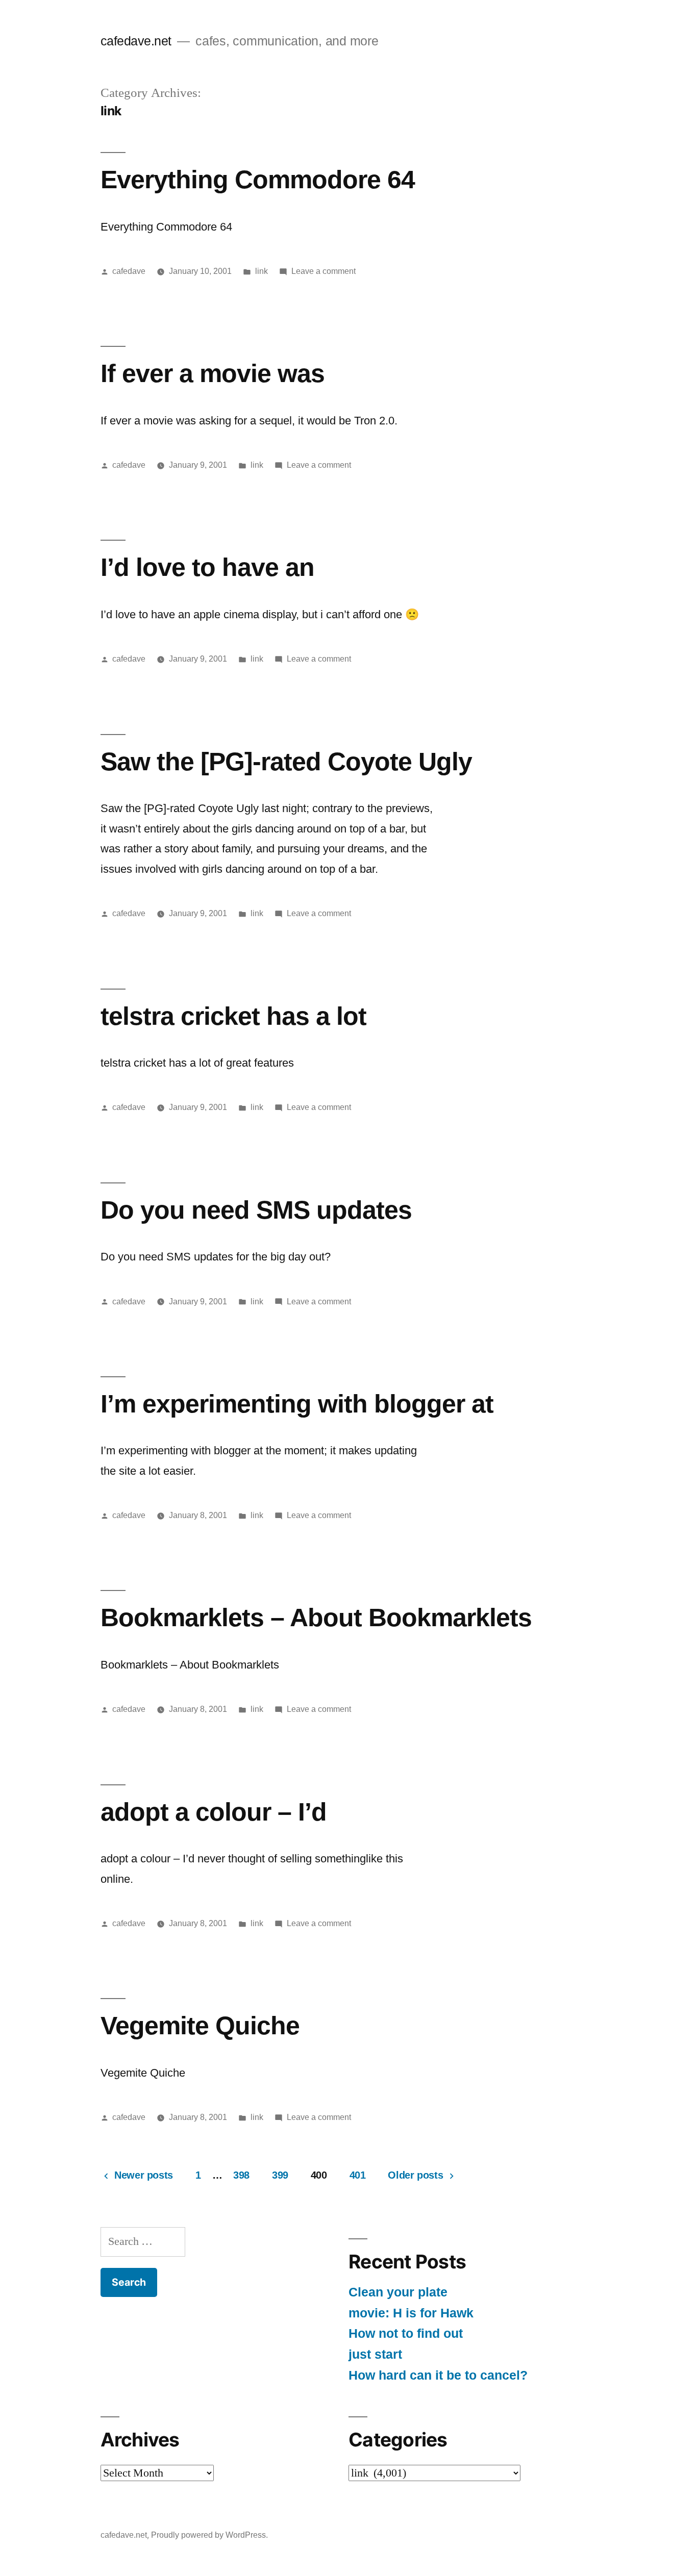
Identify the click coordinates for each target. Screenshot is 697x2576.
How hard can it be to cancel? (438, 2375)
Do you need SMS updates (256, 1210)
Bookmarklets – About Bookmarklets (316, 1617)
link (262, 271)
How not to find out (406, 2333)
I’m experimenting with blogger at (297, 1404)
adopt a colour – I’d (214, 1812)
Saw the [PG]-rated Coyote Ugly (286, 761)
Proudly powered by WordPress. (209, 2535)
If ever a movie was (213, 373)
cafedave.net (136, 41)
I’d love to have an (207, 567)
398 (241, 2175)
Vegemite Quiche (200, 2025)
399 (280, 2175)
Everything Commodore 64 (258, 179)
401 (358, 2175)
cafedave (129, 271)
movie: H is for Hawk (411, 2313)
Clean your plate (398, 2292)
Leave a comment (323, 271)
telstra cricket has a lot (233, 1016)
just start (375, 2354)
